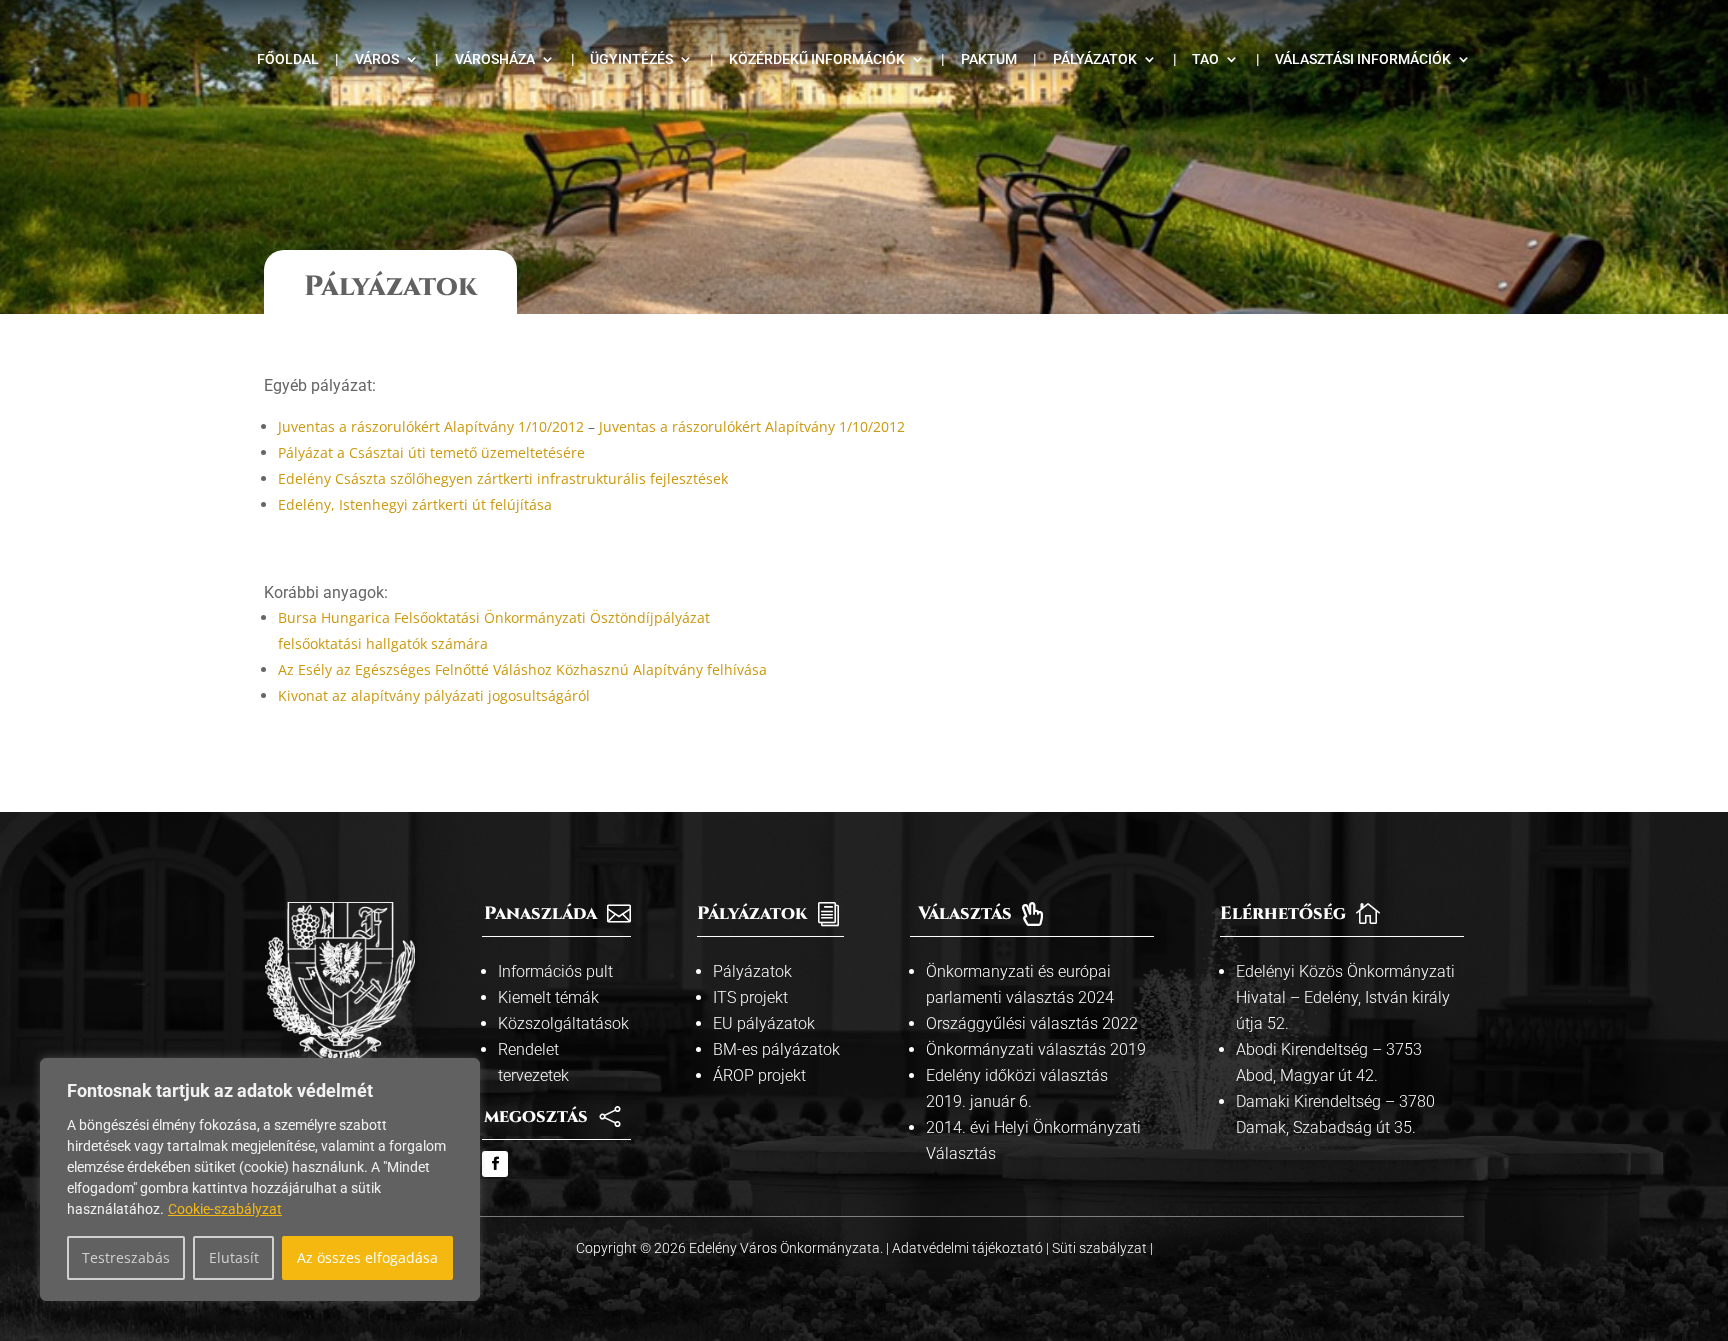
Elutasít (234, 1257)
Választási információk (1363, 59)
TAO (1205, 59)
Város (377, 59)
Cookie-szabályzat (225, 1209)
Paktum (989, 59)
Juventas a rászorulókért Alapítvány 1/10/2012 (431, 426)
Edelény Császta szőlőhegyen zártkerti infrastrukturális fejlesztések (503, 478)
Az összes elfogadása (367, 1257)
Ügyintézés (631, 59)
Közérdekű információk (817, 59)
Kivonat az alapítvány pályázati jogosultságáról (434, 695)
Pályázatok (1095, 59)
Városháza (495, 59)
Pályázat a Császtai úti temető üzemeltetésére (431, 452)
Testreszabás (126, 1257)
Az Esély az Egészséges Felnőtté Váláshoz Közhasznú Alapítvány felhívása (522, 669)
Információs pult (555, 971)
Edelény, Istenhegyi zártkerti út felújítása (415, 504)
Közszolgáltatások (563, 1023)
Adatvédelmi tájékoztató (969, 1248)
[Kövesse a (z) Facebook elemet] (495, 1164)
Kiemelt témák (548, 997)
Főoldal (288, 59)
